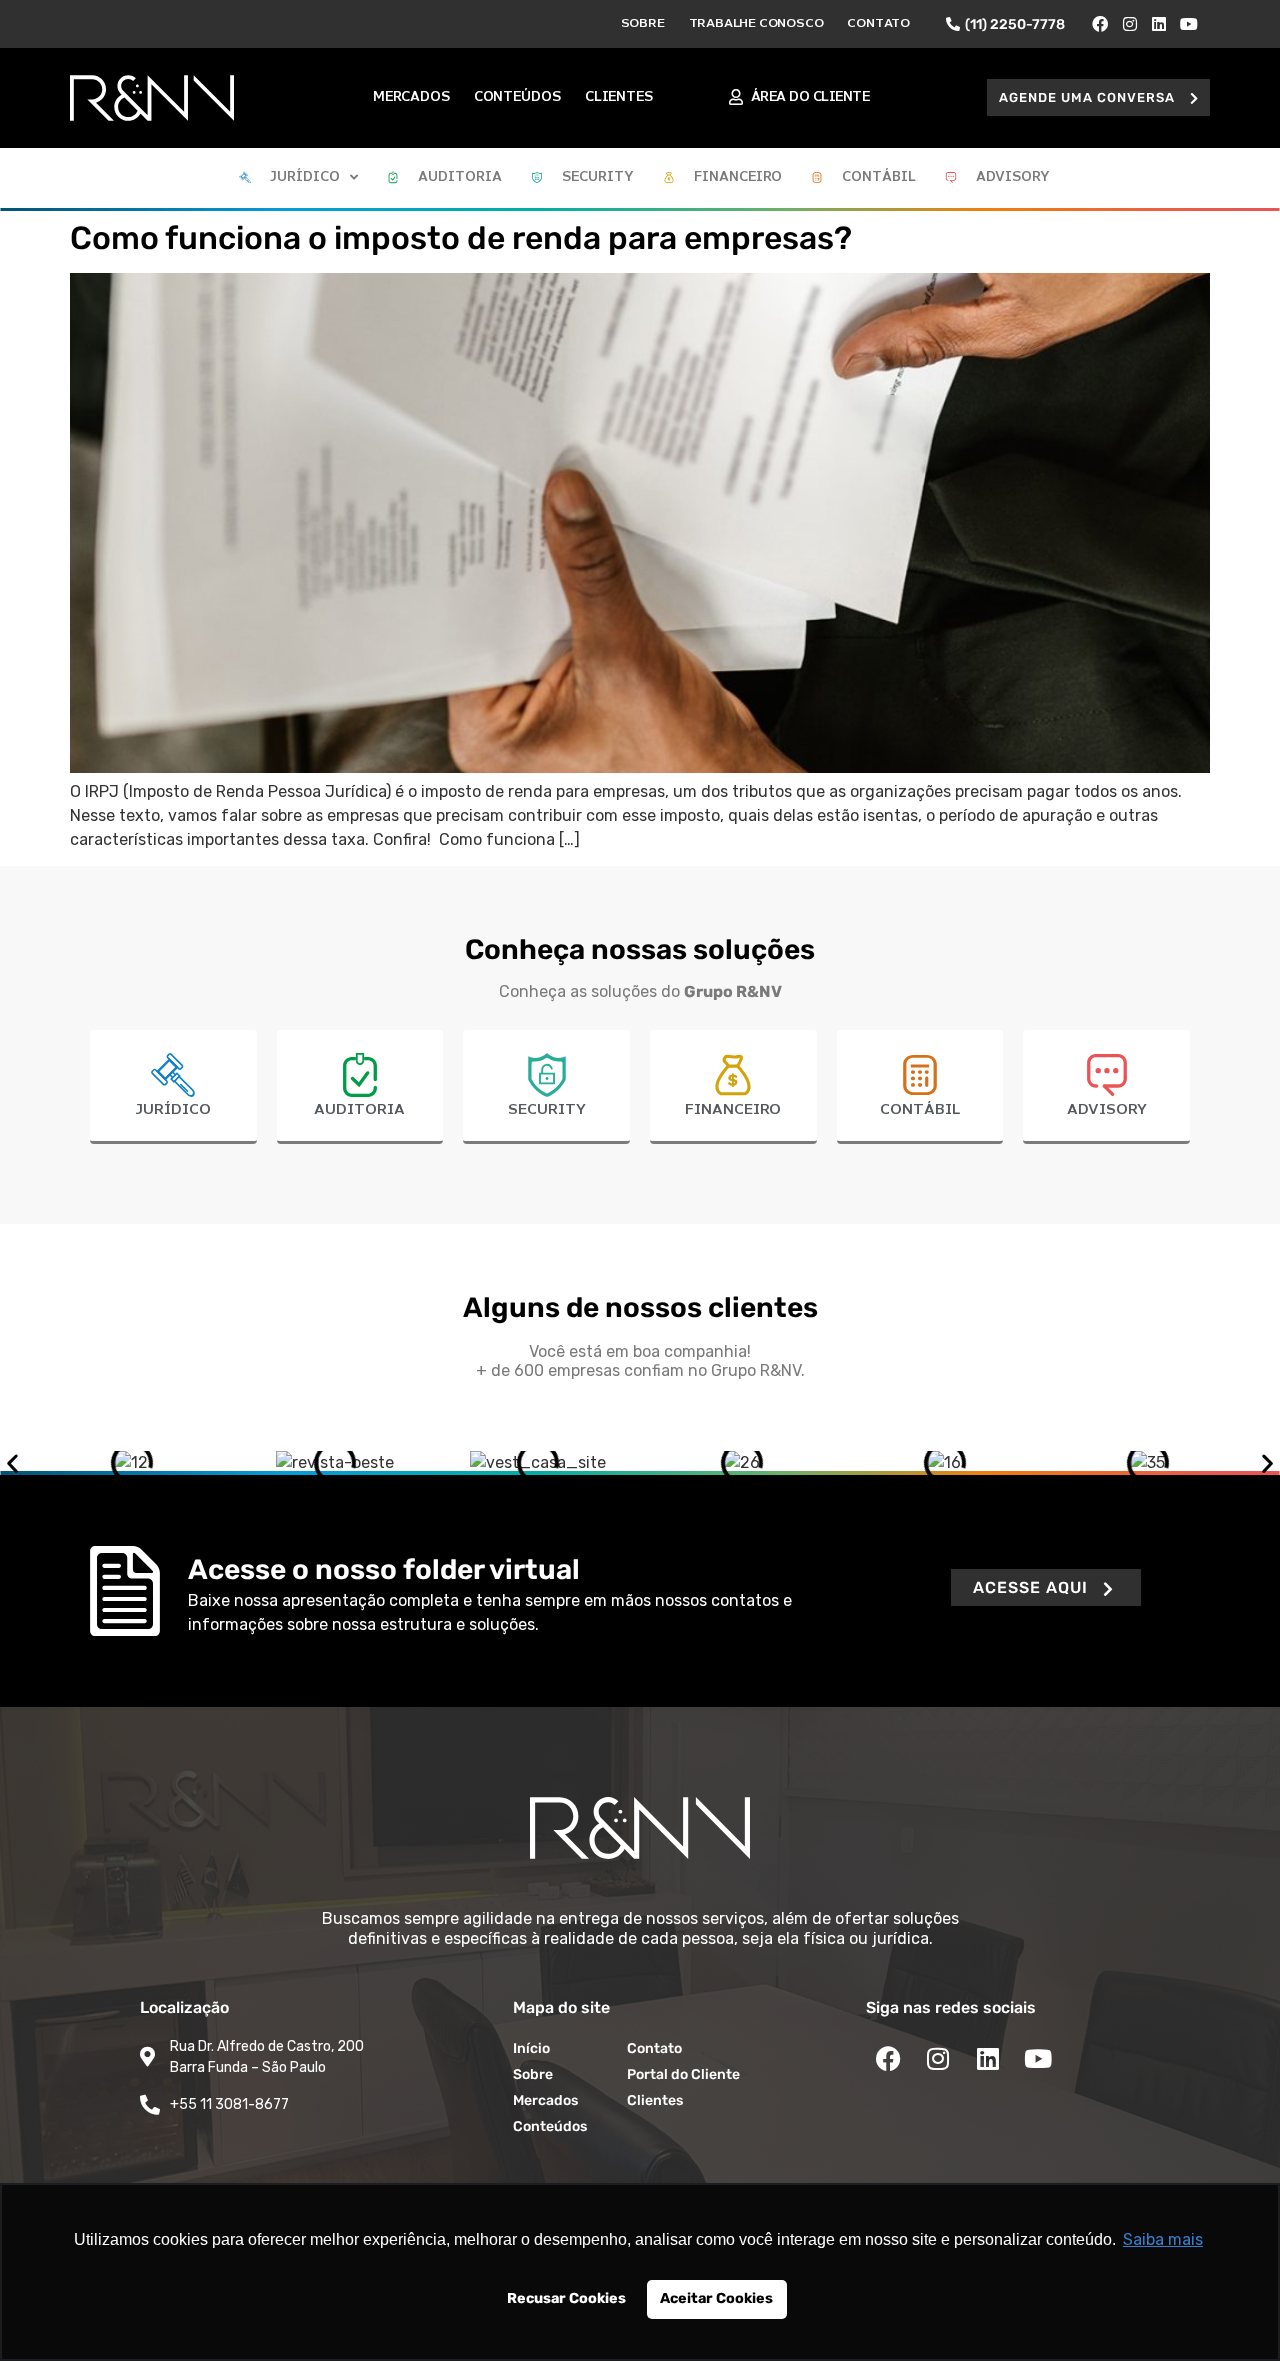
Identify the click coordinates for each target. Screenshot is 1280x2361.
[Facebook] (1100, 24)
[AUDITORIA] (360, 1075)
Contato (878, 24)
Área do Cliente (810, 97)
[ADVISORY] (1107, 1075)
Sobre (643, 24)
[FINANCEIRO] (733, 1075)
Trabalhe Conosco (756, 24)
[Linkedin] (1160, 24)
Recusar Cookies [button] (566, 2298)
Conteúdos (517, 97)
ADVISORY (1107, 1110)
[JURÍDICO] (173, 1075)
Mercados (411, 97)
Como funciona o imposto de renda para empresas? (461, 238)
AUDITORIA (359, 1110)
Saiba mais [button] (1163, 2239)
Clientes (619, 97)
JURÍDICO (173, 1110)
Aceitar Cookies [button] (716, 2298)
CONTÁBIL (920, 1110)
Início (531, 2048)
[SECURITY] (547, 1075)
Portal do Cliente (683, 2074)
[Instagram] (1130, 24)
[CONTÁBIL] (920, 1075)
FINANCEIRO (733, 1110)
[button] (1098, 97)
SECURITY (547, 1110)
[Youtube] (1189, 24)
